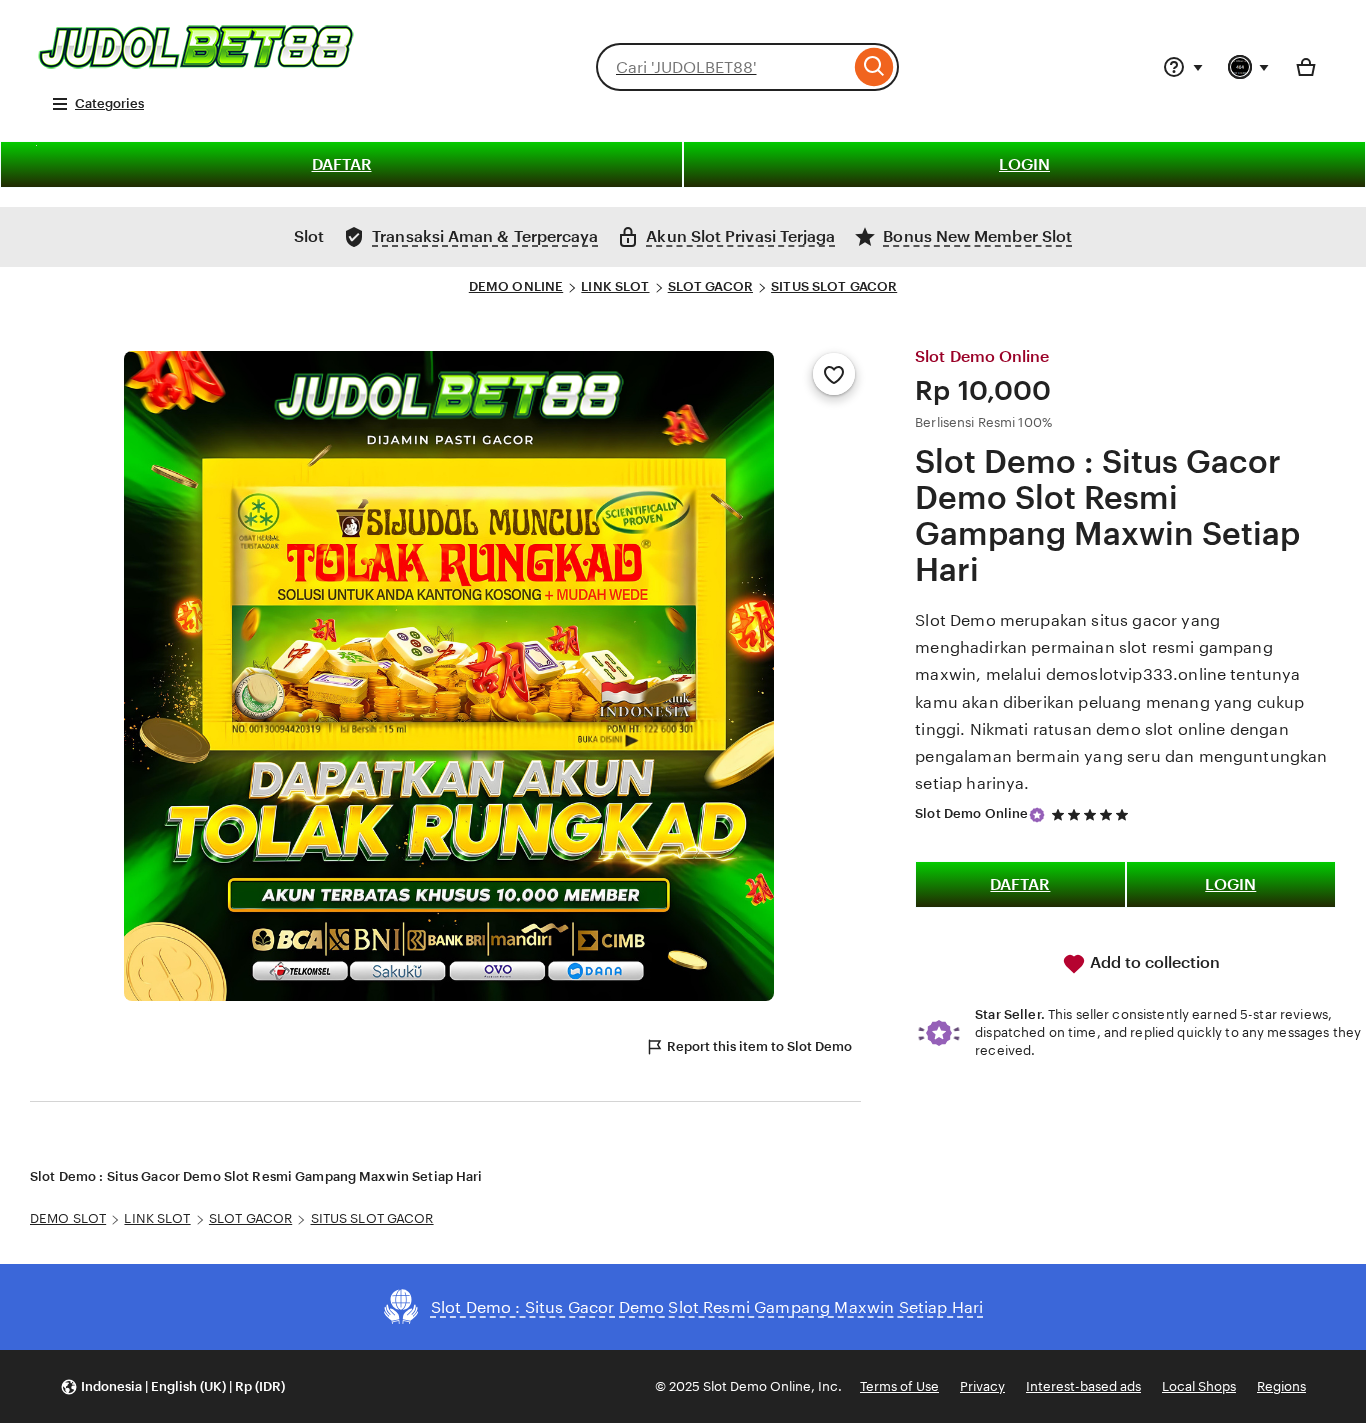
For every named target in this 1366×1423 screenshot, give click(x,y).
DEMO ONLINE (516, 286)
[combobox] (723, 67)
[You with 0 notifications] (1249, 67)
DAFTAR (342, 164)
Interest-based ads (1083, 1386)
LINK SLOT (615, 286)
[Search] (874, 67)
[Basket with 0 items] (1306, 67)
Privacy (982, 1386)
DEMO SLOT (68, 1218)
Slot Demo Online (971, 813)
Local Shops (1199, 1386)
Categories (109, 103)
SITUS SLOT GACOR (834, 286)
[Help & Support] (1183, 67)
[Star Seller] (1037, 815)
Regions (1281, 1386)
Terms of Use (899, 1386)
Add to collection (1153, 962)
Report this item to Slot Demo (759, 1046)
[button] (172, 1386)
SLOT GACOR (710, 286)
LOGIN (1024, 164)
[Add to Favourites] (834, 374)
